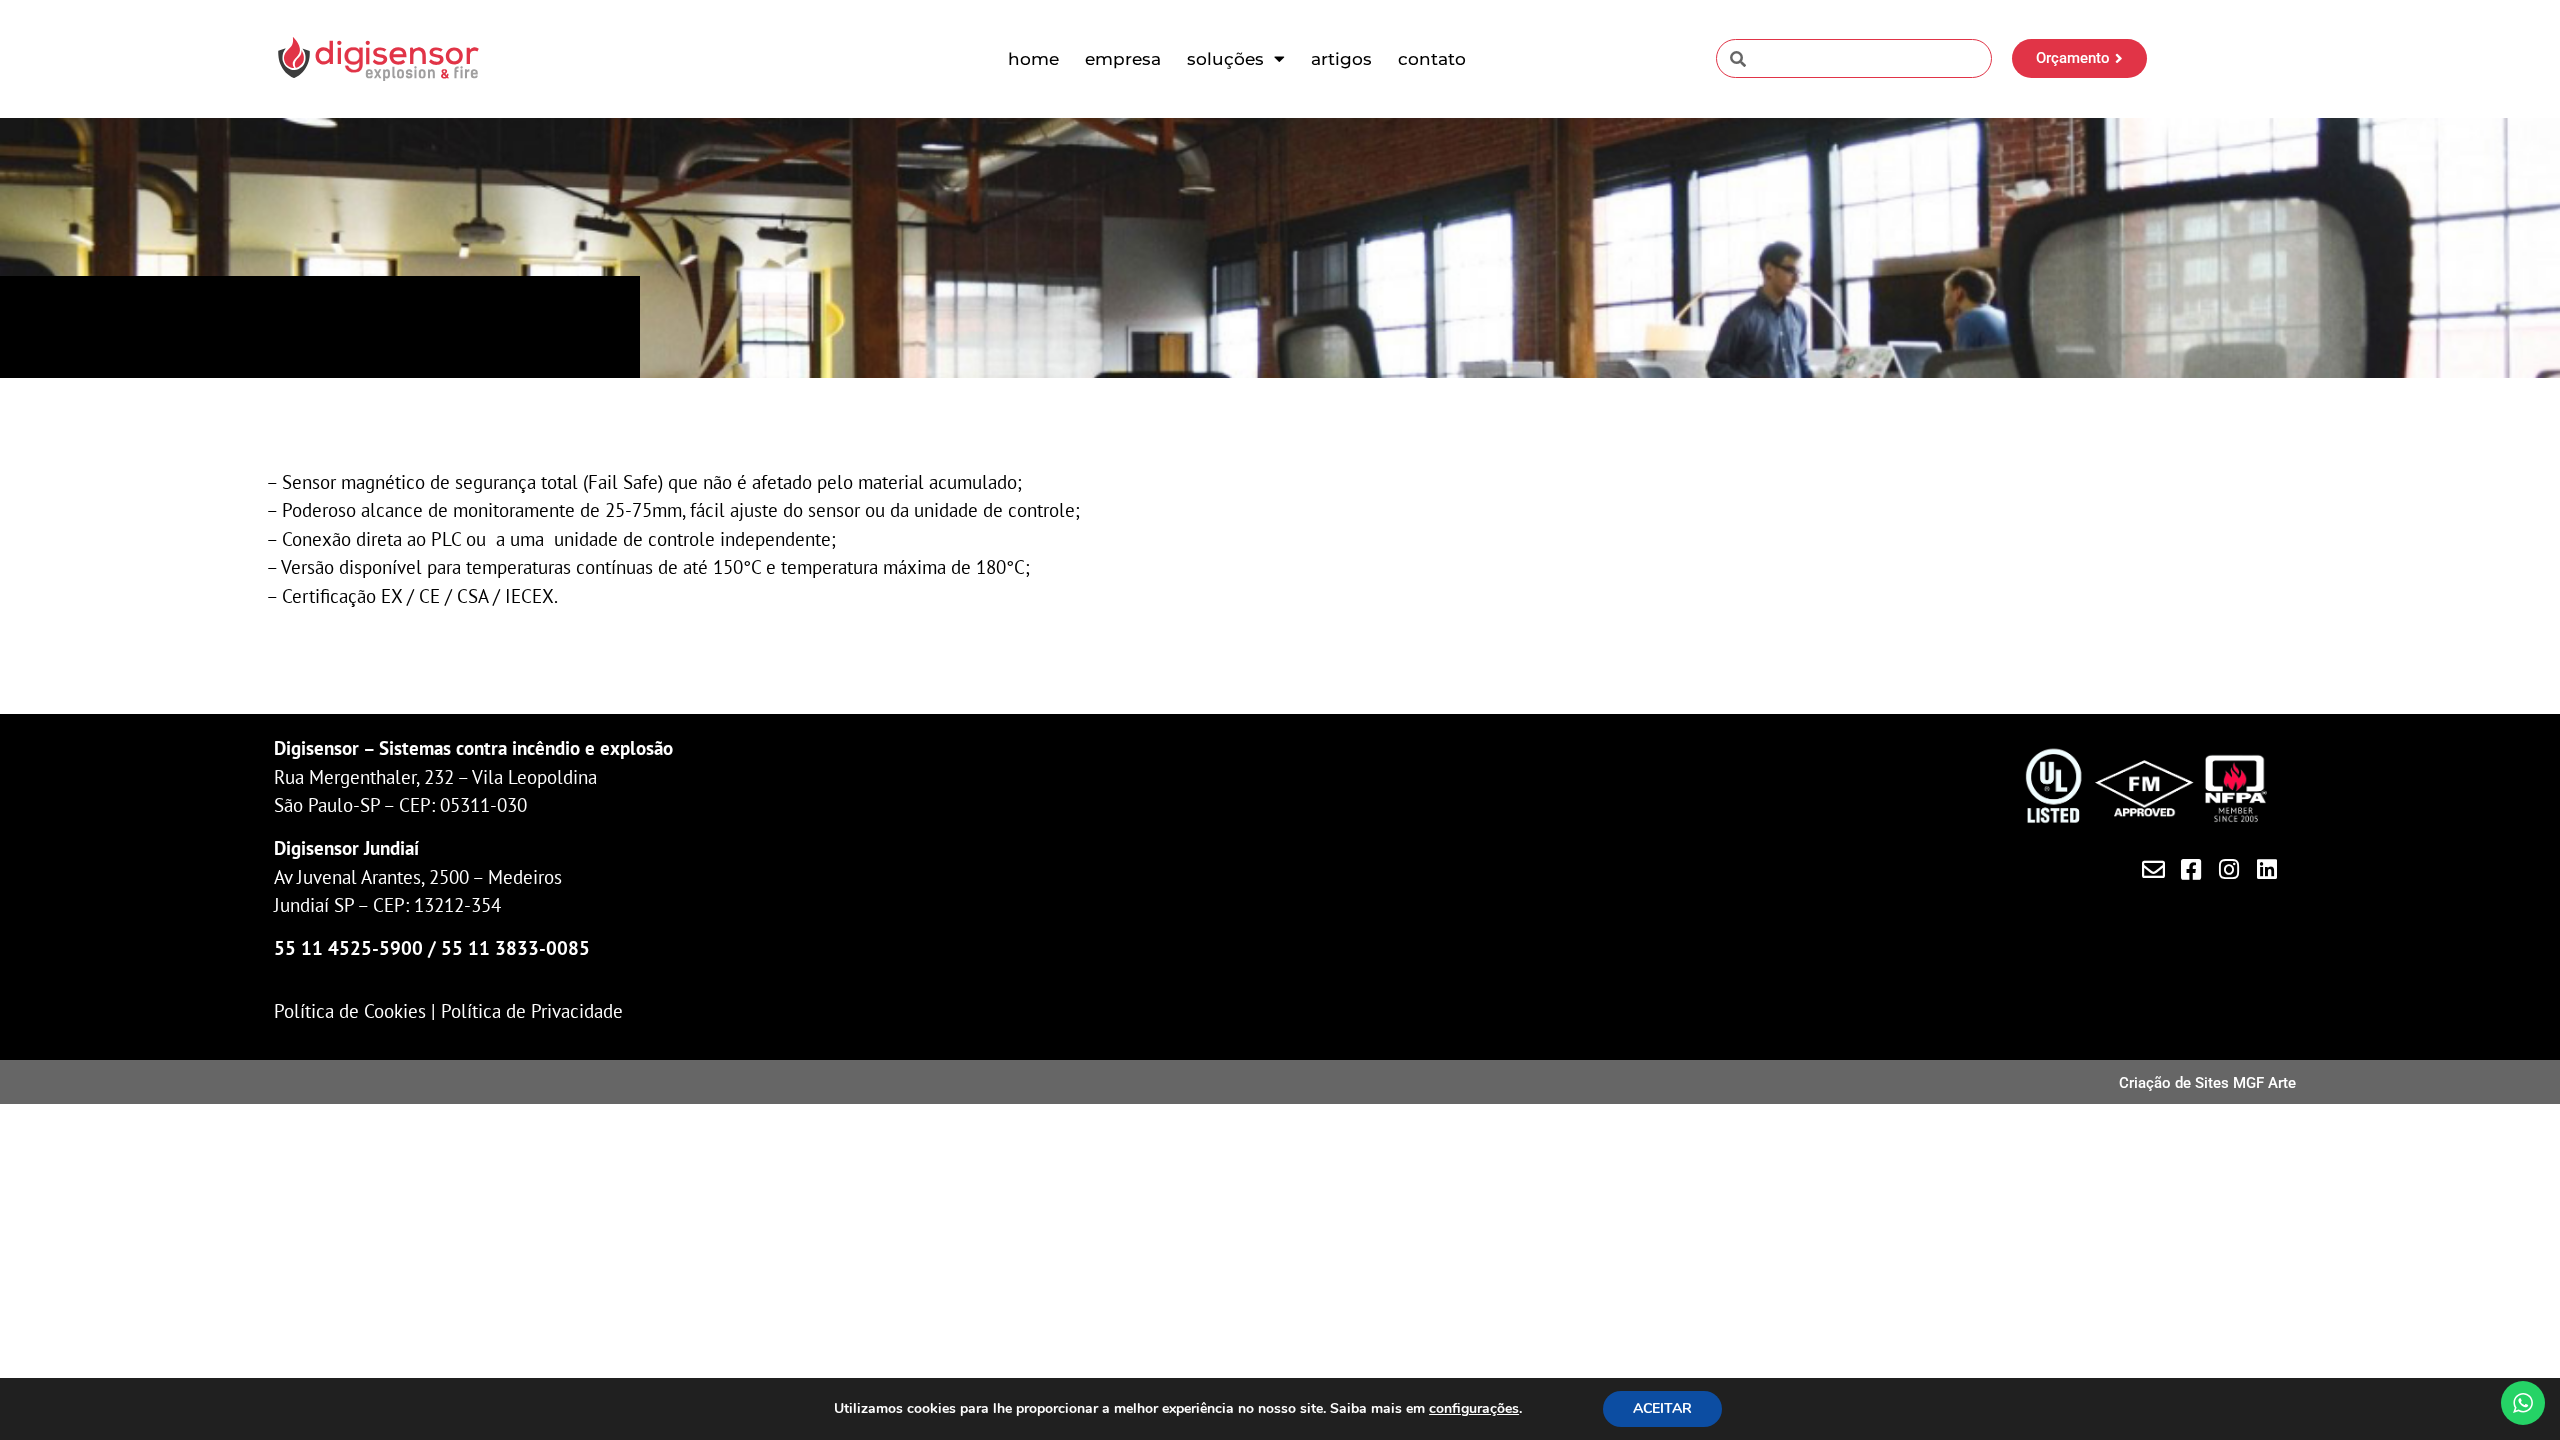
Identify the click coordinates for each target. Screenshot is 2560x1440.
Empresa (1123, 59)
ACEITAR (1662, 1408)
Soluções (1225, 59)
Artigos (1341, 59)
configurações (1474, 1409)
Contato (1432, 59)
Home (1033, 59)
